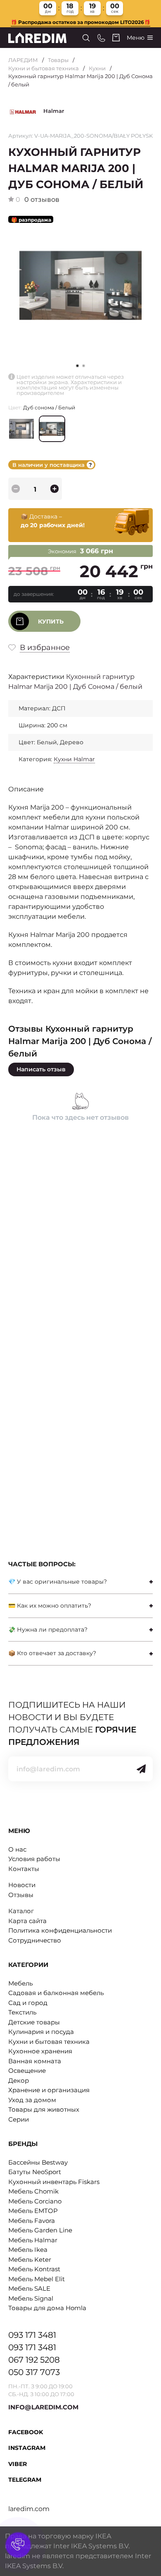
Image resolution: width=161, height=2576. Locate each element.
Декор (19, 2080)
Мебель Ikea (28, 2250)
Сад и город (28, 2003)
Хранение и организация (49, 2090)
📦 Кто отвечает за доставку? (52, 1653)
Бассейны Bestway (38, 2162)
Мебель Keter (30, 2259)
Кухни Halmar (74, 759)
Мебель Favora (32, 2221)
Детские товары (34, 2022)
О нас (17, 1849)
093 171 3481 (32, 2335)
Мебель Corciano (35, 2201)
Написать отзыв (41, 1069)
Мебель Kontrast (34, 2269)
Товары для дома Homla (47, 2308)
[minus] (16, 489)
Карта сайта (27, 1921)
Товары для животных (44, 2109)
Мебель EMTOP (33, 2211)
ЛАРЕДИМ (23, 60)
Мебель (20, 1983)
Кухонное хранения (40, 2051)
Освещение (27, 2071)
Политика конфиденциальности (60, 1930)
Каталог (21, 1911)
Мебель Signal (31, 2298)
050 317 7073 (34, 2372)
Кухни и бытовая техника (44, 68)
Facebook (26, 2432)
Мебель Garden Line (40, 2230)
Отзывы (21, 1895)
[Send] (141, 1769)
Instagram (27, 2448)
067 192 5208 (34, 2360)
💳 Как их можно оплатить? (50, 1606)
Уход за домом (32, 2100)
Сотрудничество (35, 1940)
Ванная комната (35, 2061)
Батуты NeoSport (35, 2172)
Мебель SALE (29, 2288)
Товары (58, 60)
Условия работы (34, 1859)
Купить (51, 621)
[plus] (54, 489)
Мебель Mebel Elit (37, 2279)
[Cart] (116, 38)
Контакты (24, 1869)
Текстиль (22, 2012)
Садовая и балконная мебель (56, 1993)
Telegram (25, 2480)
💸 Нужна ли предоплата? (48, 1630)
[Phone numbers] (101, 38)
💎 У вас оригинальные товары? (58, 1582)
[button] (84, 366)
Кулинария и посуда (41, 2032)
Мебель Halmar (33, 2240)
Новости (22, 1885)
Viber (18, 2464)
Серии (19, 2119)
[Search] (86, 38)
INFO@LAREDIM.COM (43, 2407)
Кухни (97, 68)
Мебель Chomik (33, 2191)
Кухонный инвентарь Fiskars (54, 2182)
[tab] (80, 1582)
